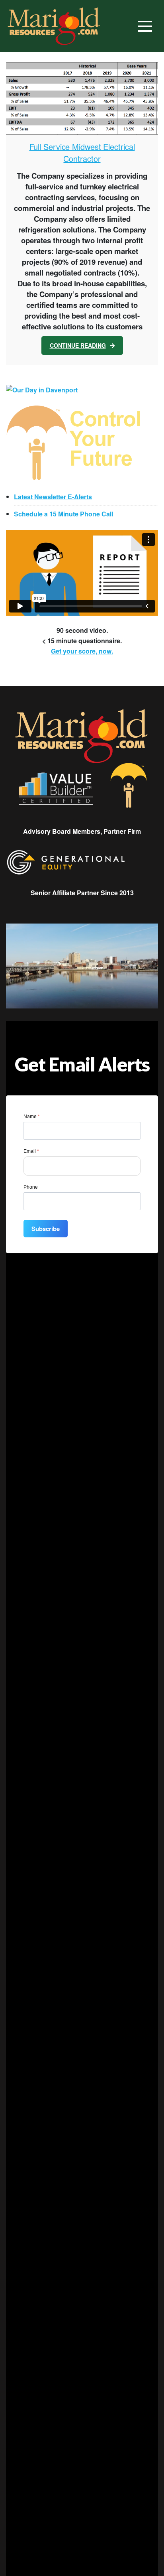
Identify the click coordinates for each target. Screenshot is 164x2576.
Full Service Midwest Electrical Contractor (82, 153)
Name (32, 1117)
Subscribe (46, 1229)
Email (31, 1151)
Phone (31, 1187)
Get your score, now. (82, 651)
